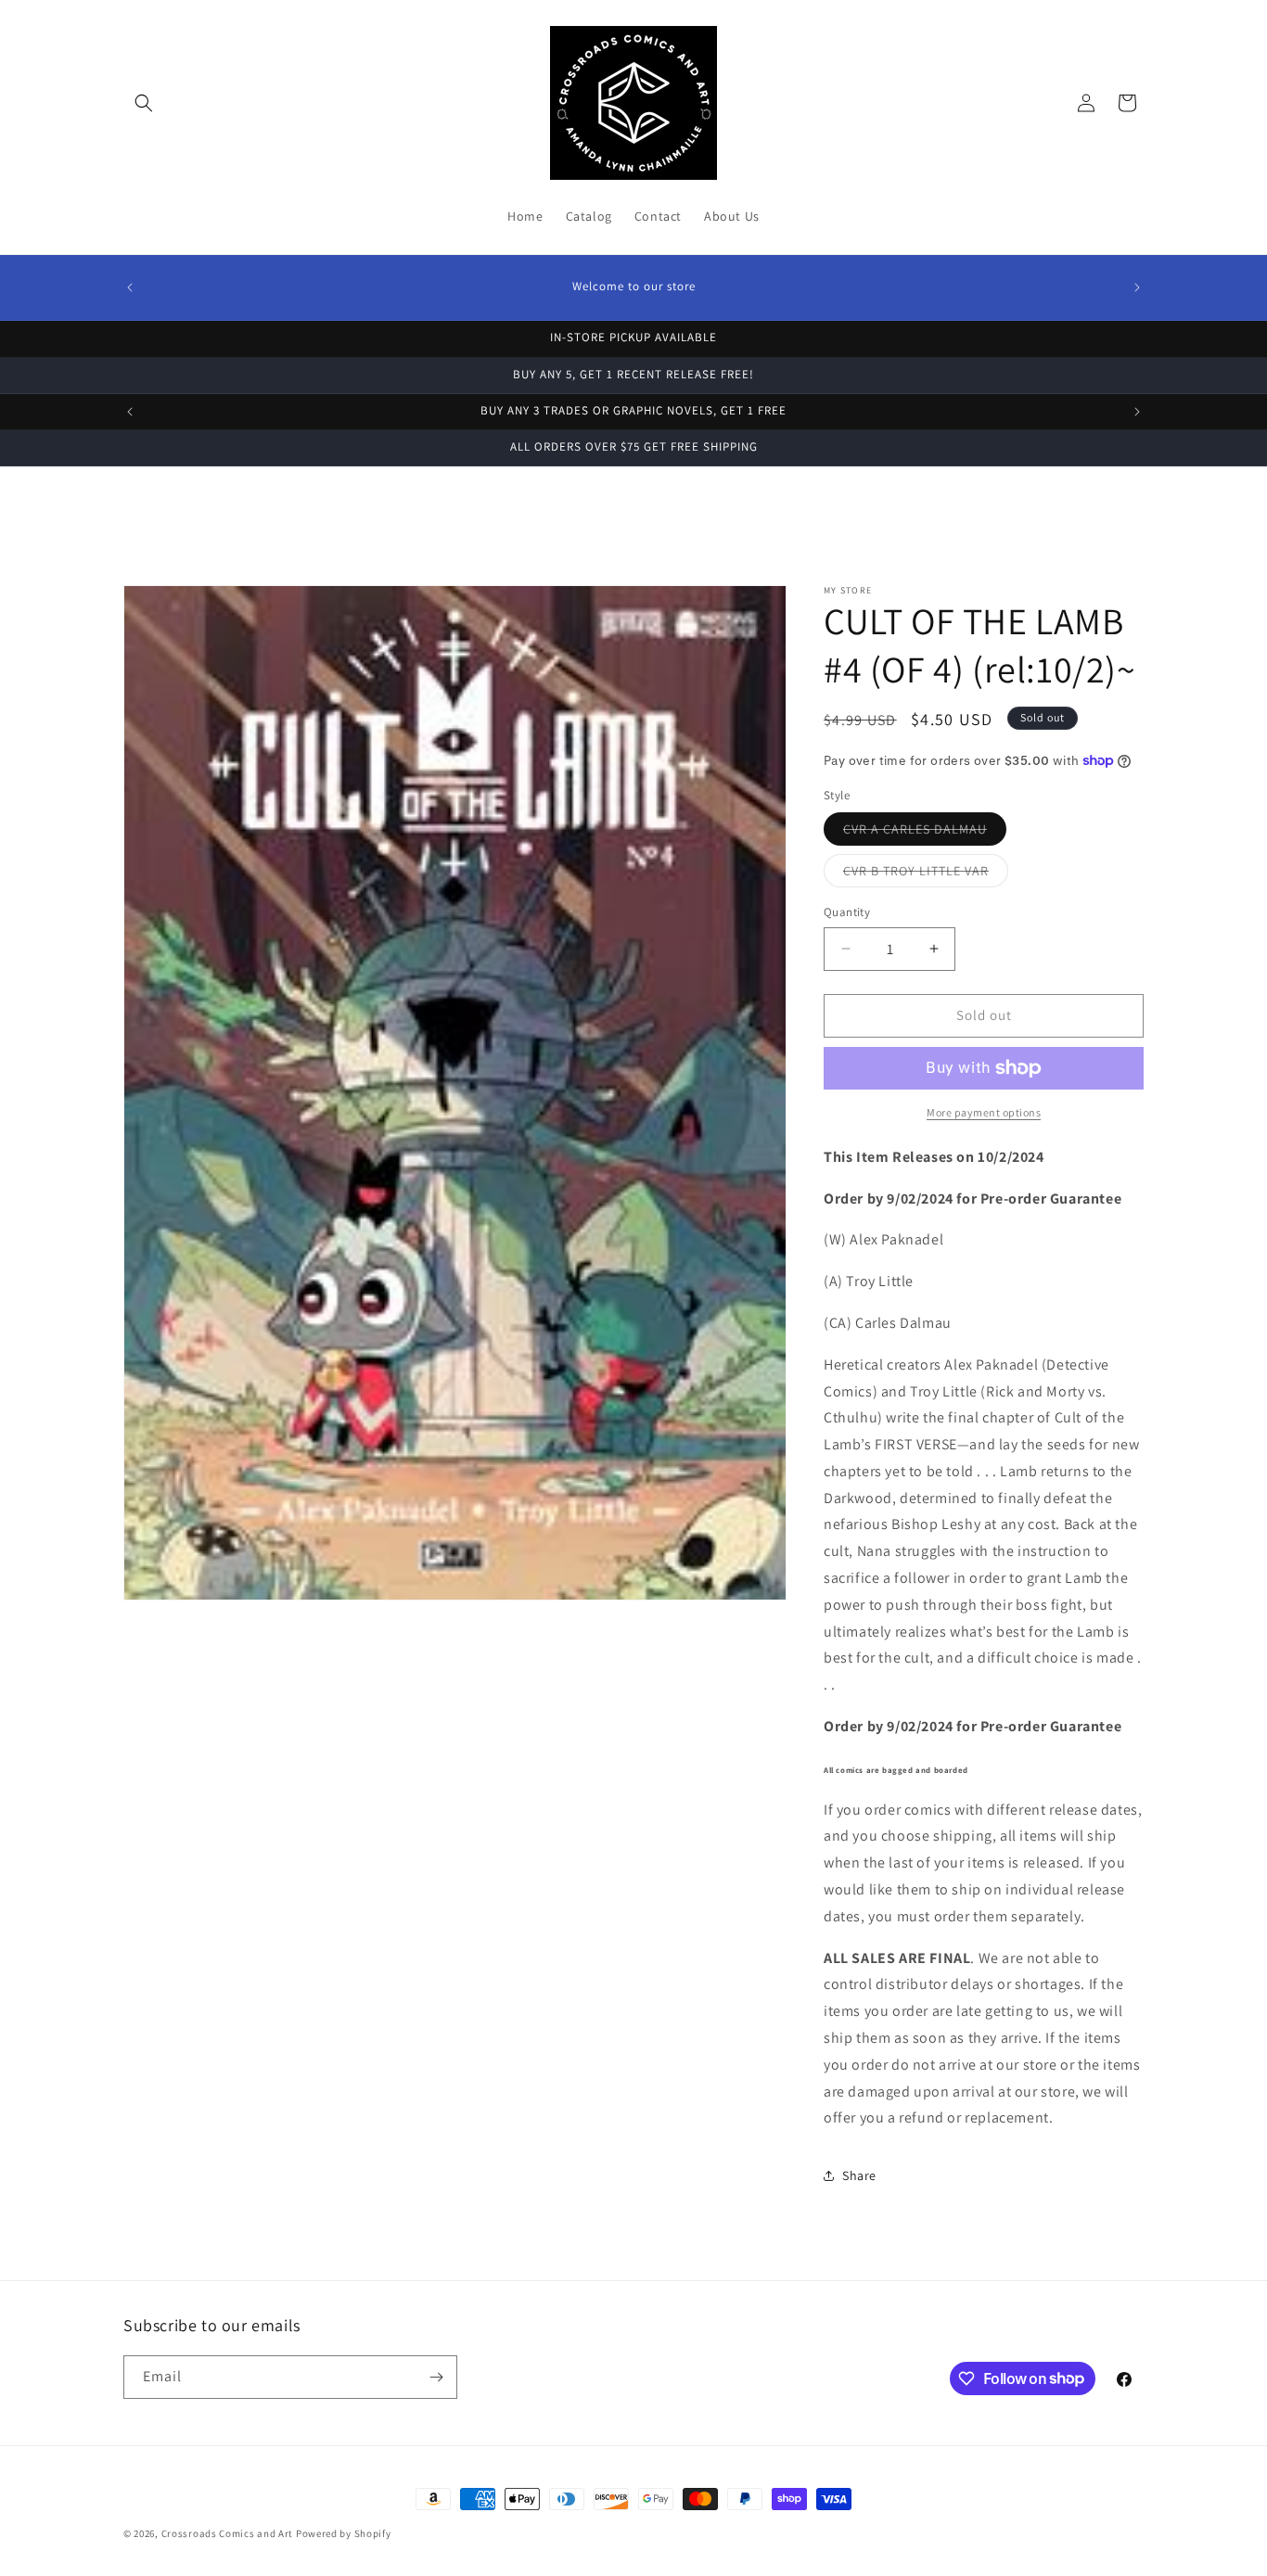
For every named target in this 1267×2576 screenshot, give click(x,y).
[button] (144, 103)
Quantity (847, 912)
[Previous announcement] (130, 287)
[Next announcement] (1137, 287)
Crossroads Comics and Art (229, 2533)
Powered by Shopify (344, 2533)
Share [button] (859, 2175)
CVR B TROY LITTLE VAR (926, 874)
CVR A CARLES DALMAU (925, 833)
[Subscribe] (436, 2377)
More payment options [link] (984, 1112)
